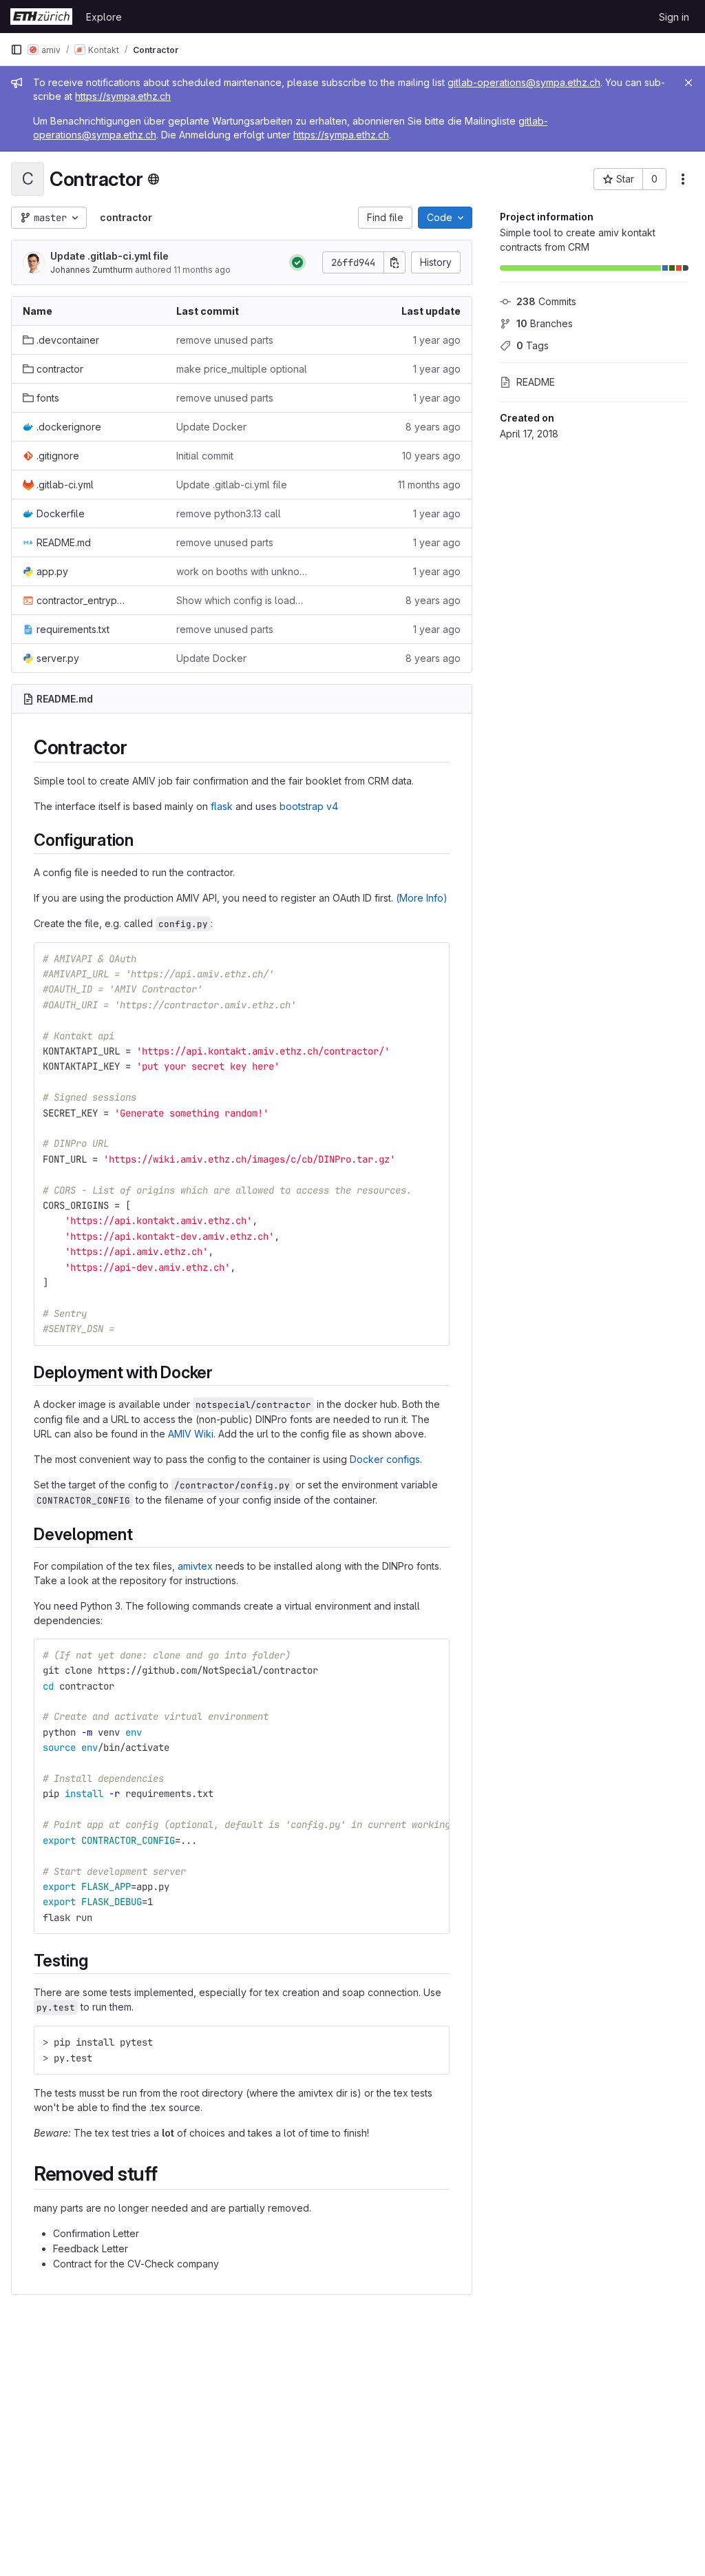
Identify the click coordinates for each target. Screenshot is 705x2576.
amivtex (195, 1566)
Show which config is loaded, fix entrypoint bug (242, 600)
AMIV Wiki (191, 1434)
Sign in (674, 17)
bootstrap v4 (309, 806)
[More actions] (683, 179)
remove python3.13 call (229, 513)
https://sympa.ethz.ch (123, 96)
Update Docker (211, 427)
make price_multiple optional (242, 369)
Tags (533, 345)
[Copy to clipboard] (433, 959)
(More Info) (422, 898)
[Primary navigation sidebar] (17, 50)
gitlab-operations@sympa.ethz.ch (524, 82)
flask (222, 806)
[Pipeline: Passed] (297, 262)
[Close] (688, 83)
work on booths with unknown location (242, 571)
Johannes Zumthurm (92, 270)
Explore (104, 17)
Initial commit (205, 456)
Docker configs (385, 1459)
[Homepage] (41, 17)
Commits (546, 301)
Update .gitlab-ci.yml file (109, 256)
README (536, 382)
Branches (545, 323)
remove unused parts (225, 340)
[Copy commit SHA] (394, 262)
